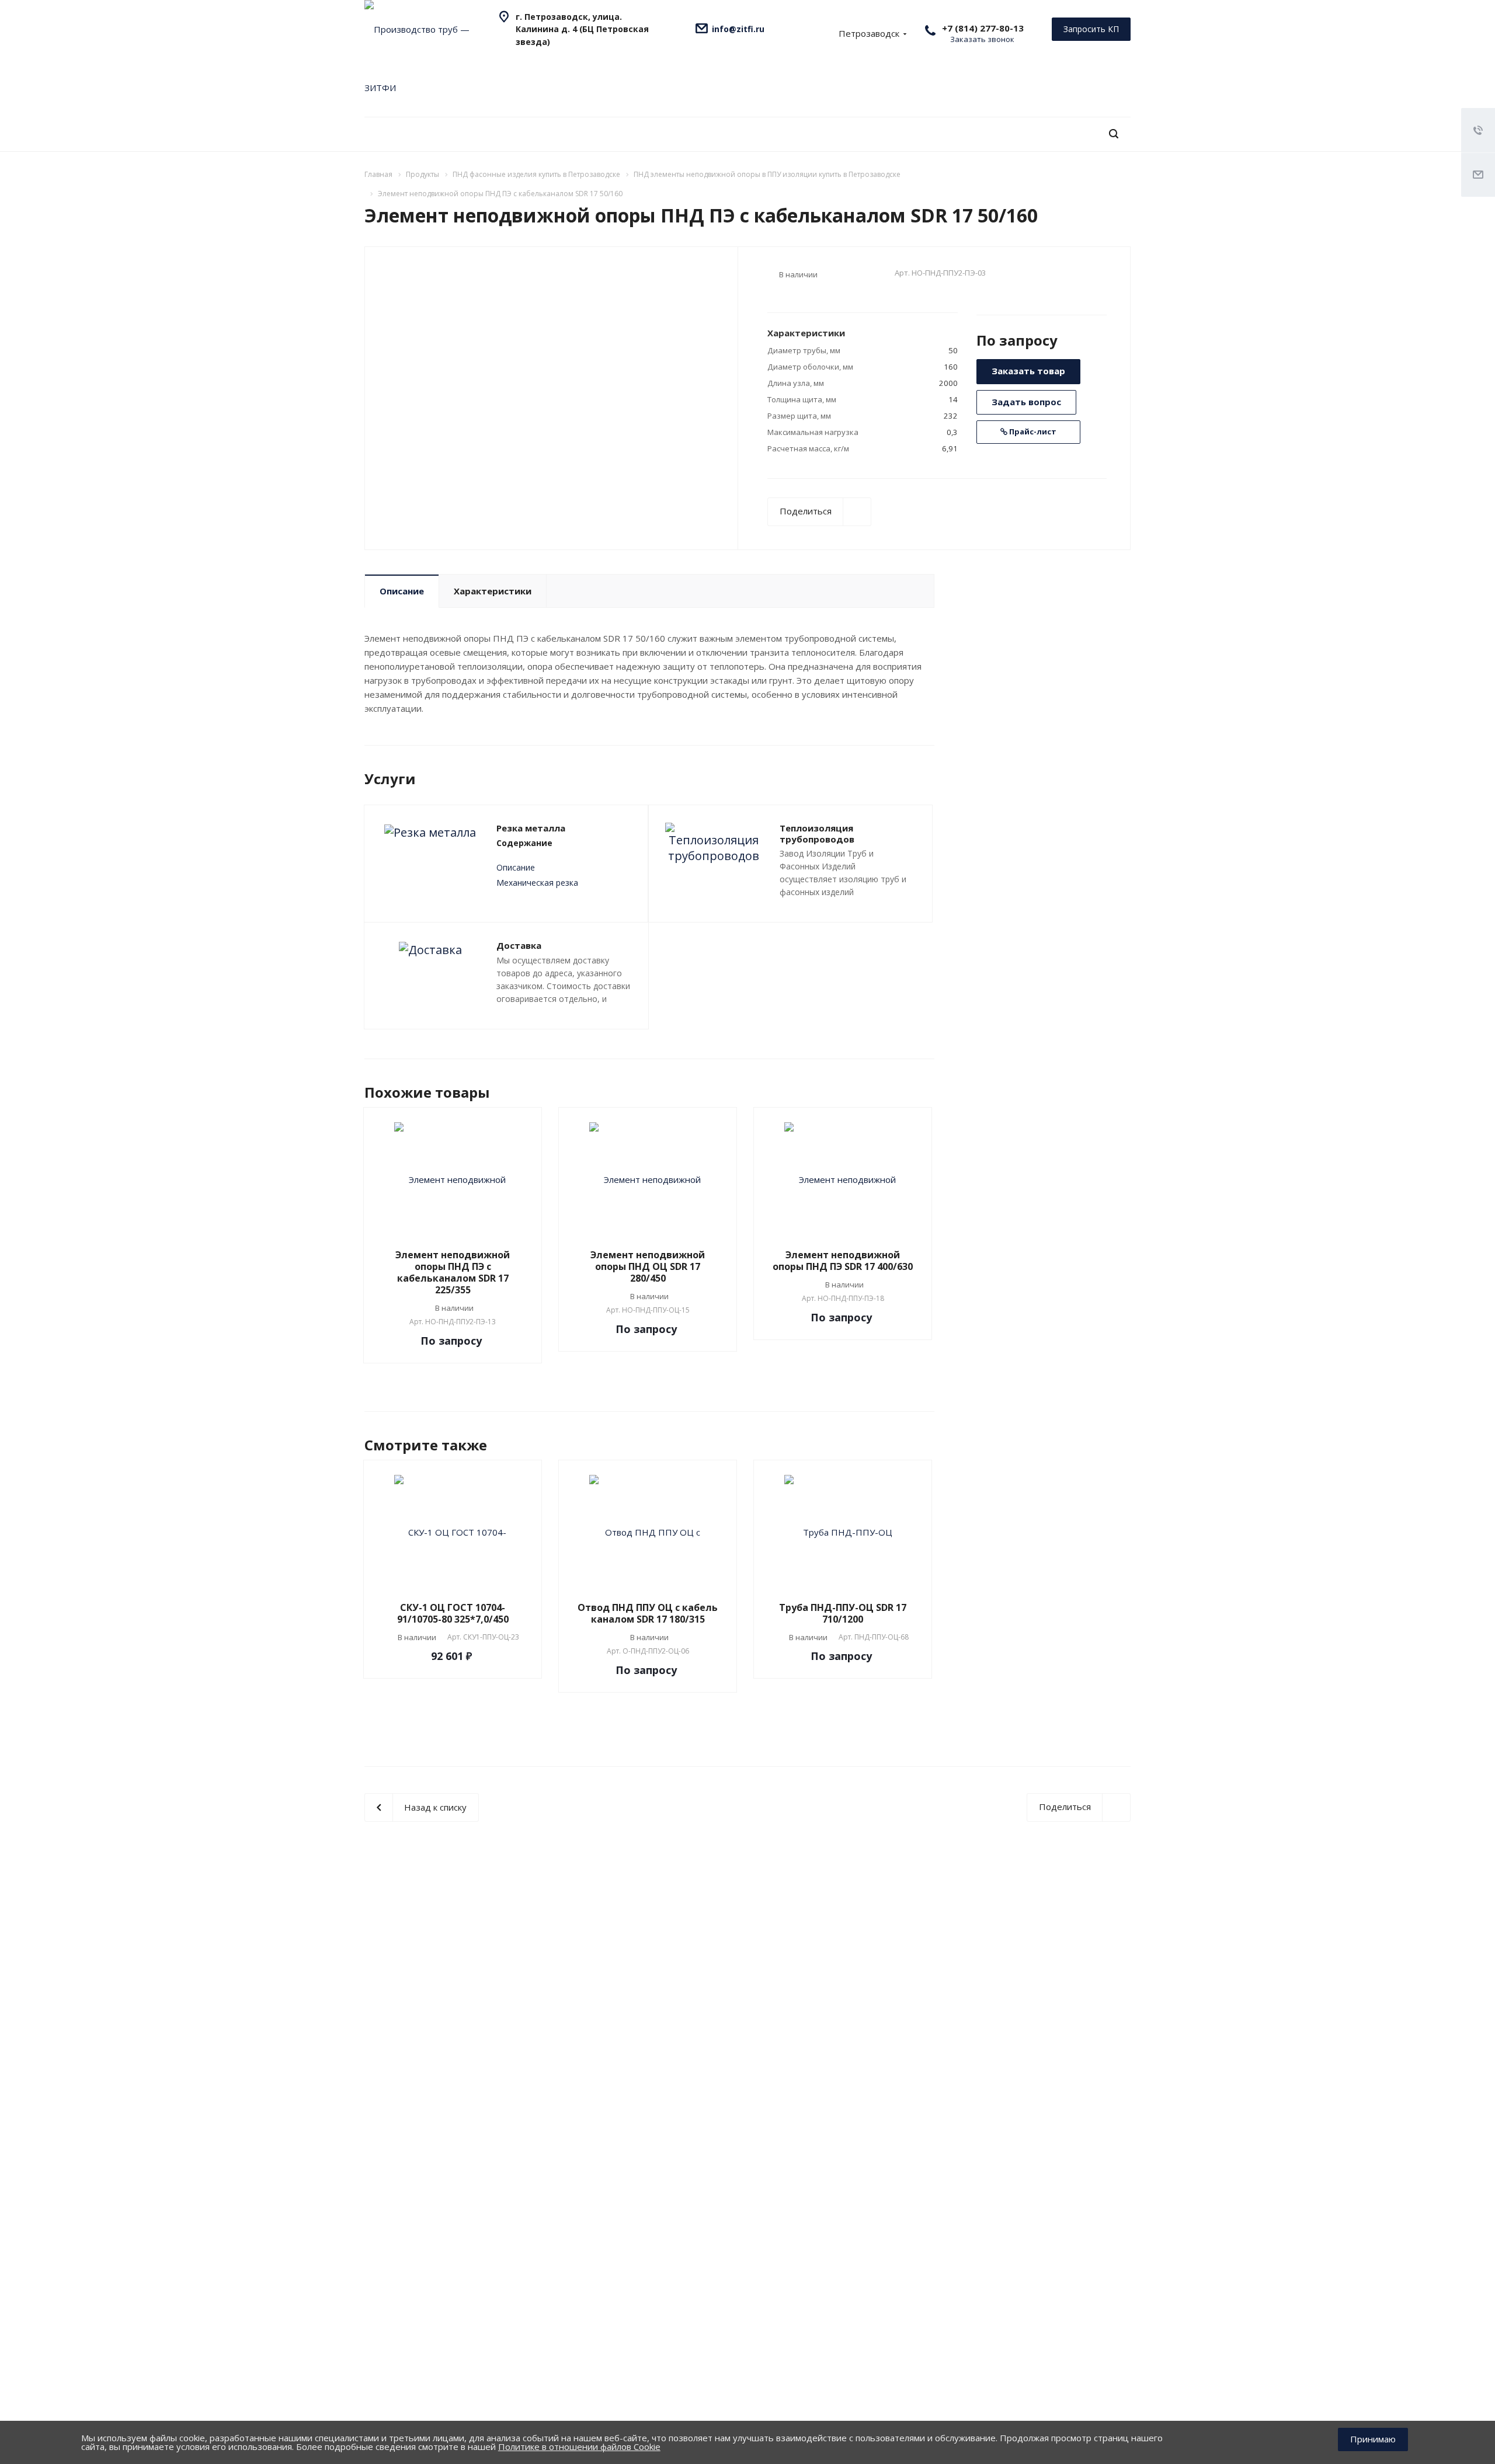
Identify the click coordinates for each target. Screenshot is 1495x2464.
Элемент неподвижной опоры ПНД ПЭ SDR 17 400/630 (843, 1261)
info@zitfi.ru (738, 29)
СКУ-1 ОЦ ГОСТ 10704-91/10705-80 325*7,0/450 (453, 1613)
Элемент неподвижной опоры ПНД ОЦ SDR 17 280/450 (648, 1266)
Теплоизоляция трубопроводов (817, 833)
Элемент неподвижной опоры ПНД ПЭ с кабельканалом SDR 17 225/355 (453, 1272)
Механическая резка (537, 883)
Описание (402, 591)
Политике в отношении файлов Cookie (579, 2446)
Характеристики (493, 591)
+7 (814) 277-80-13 (983, 28)
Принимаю (1373, 2439)
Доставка (519, 945)
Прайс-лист (1032, 431)
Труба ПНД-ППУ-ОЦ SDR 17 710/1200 (843, 1613)
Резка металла (531, 828)
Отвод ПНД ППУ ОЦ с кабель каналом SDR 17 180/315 (648, 1613)
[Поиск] (1114, 134)
